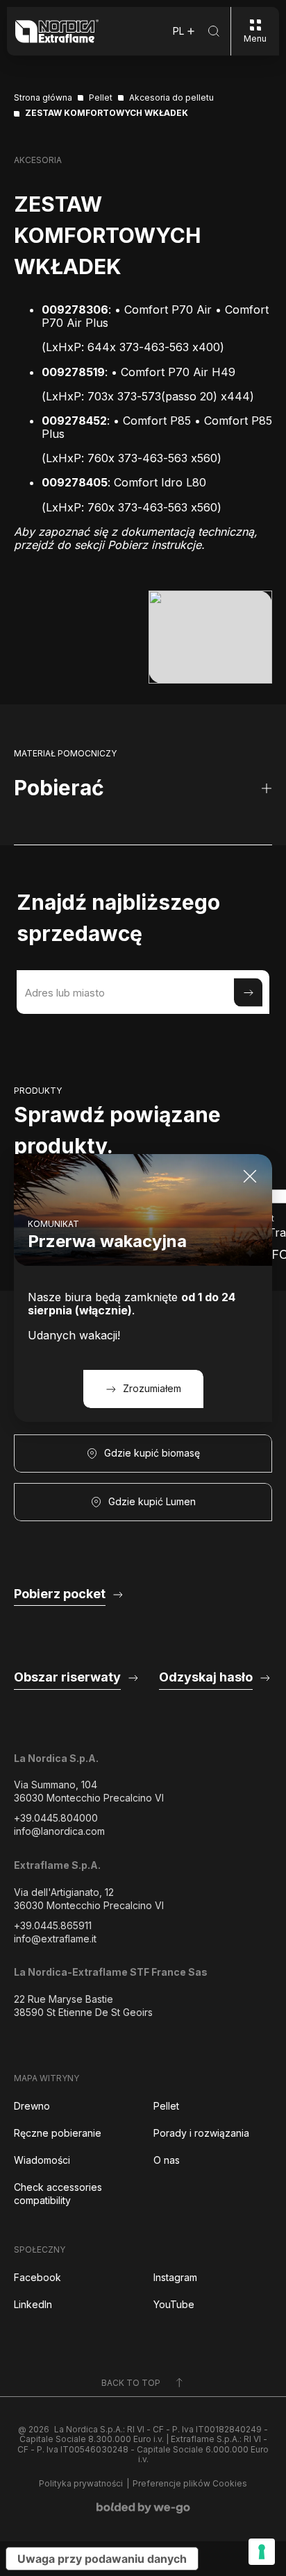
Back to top (131, 2383)
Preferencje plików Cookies (190, 2484)
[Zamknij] (250, 1176)
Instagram (175, 2277)
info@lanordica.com (59, 1831)
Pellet (166, 2106)
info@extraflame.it (55, 1939)
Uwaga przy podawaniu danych (102, 2559)
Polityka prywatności (81, 2484)
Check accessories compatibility (58, 2194)
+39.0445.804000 (56, 1818)
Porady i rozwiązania (201, 2133)
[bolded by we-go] (143, 2508)
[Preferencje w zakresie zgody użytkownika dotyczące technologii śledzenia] (262, 2552)
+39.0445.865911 (53, 1925)
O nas (167, 2160)
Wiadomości (42, 2160)
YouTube (174, 2304)
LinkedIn (33, 2304)
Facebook (37, 2277)
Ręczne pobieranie (58, 2133)
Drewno (32, 2106)
